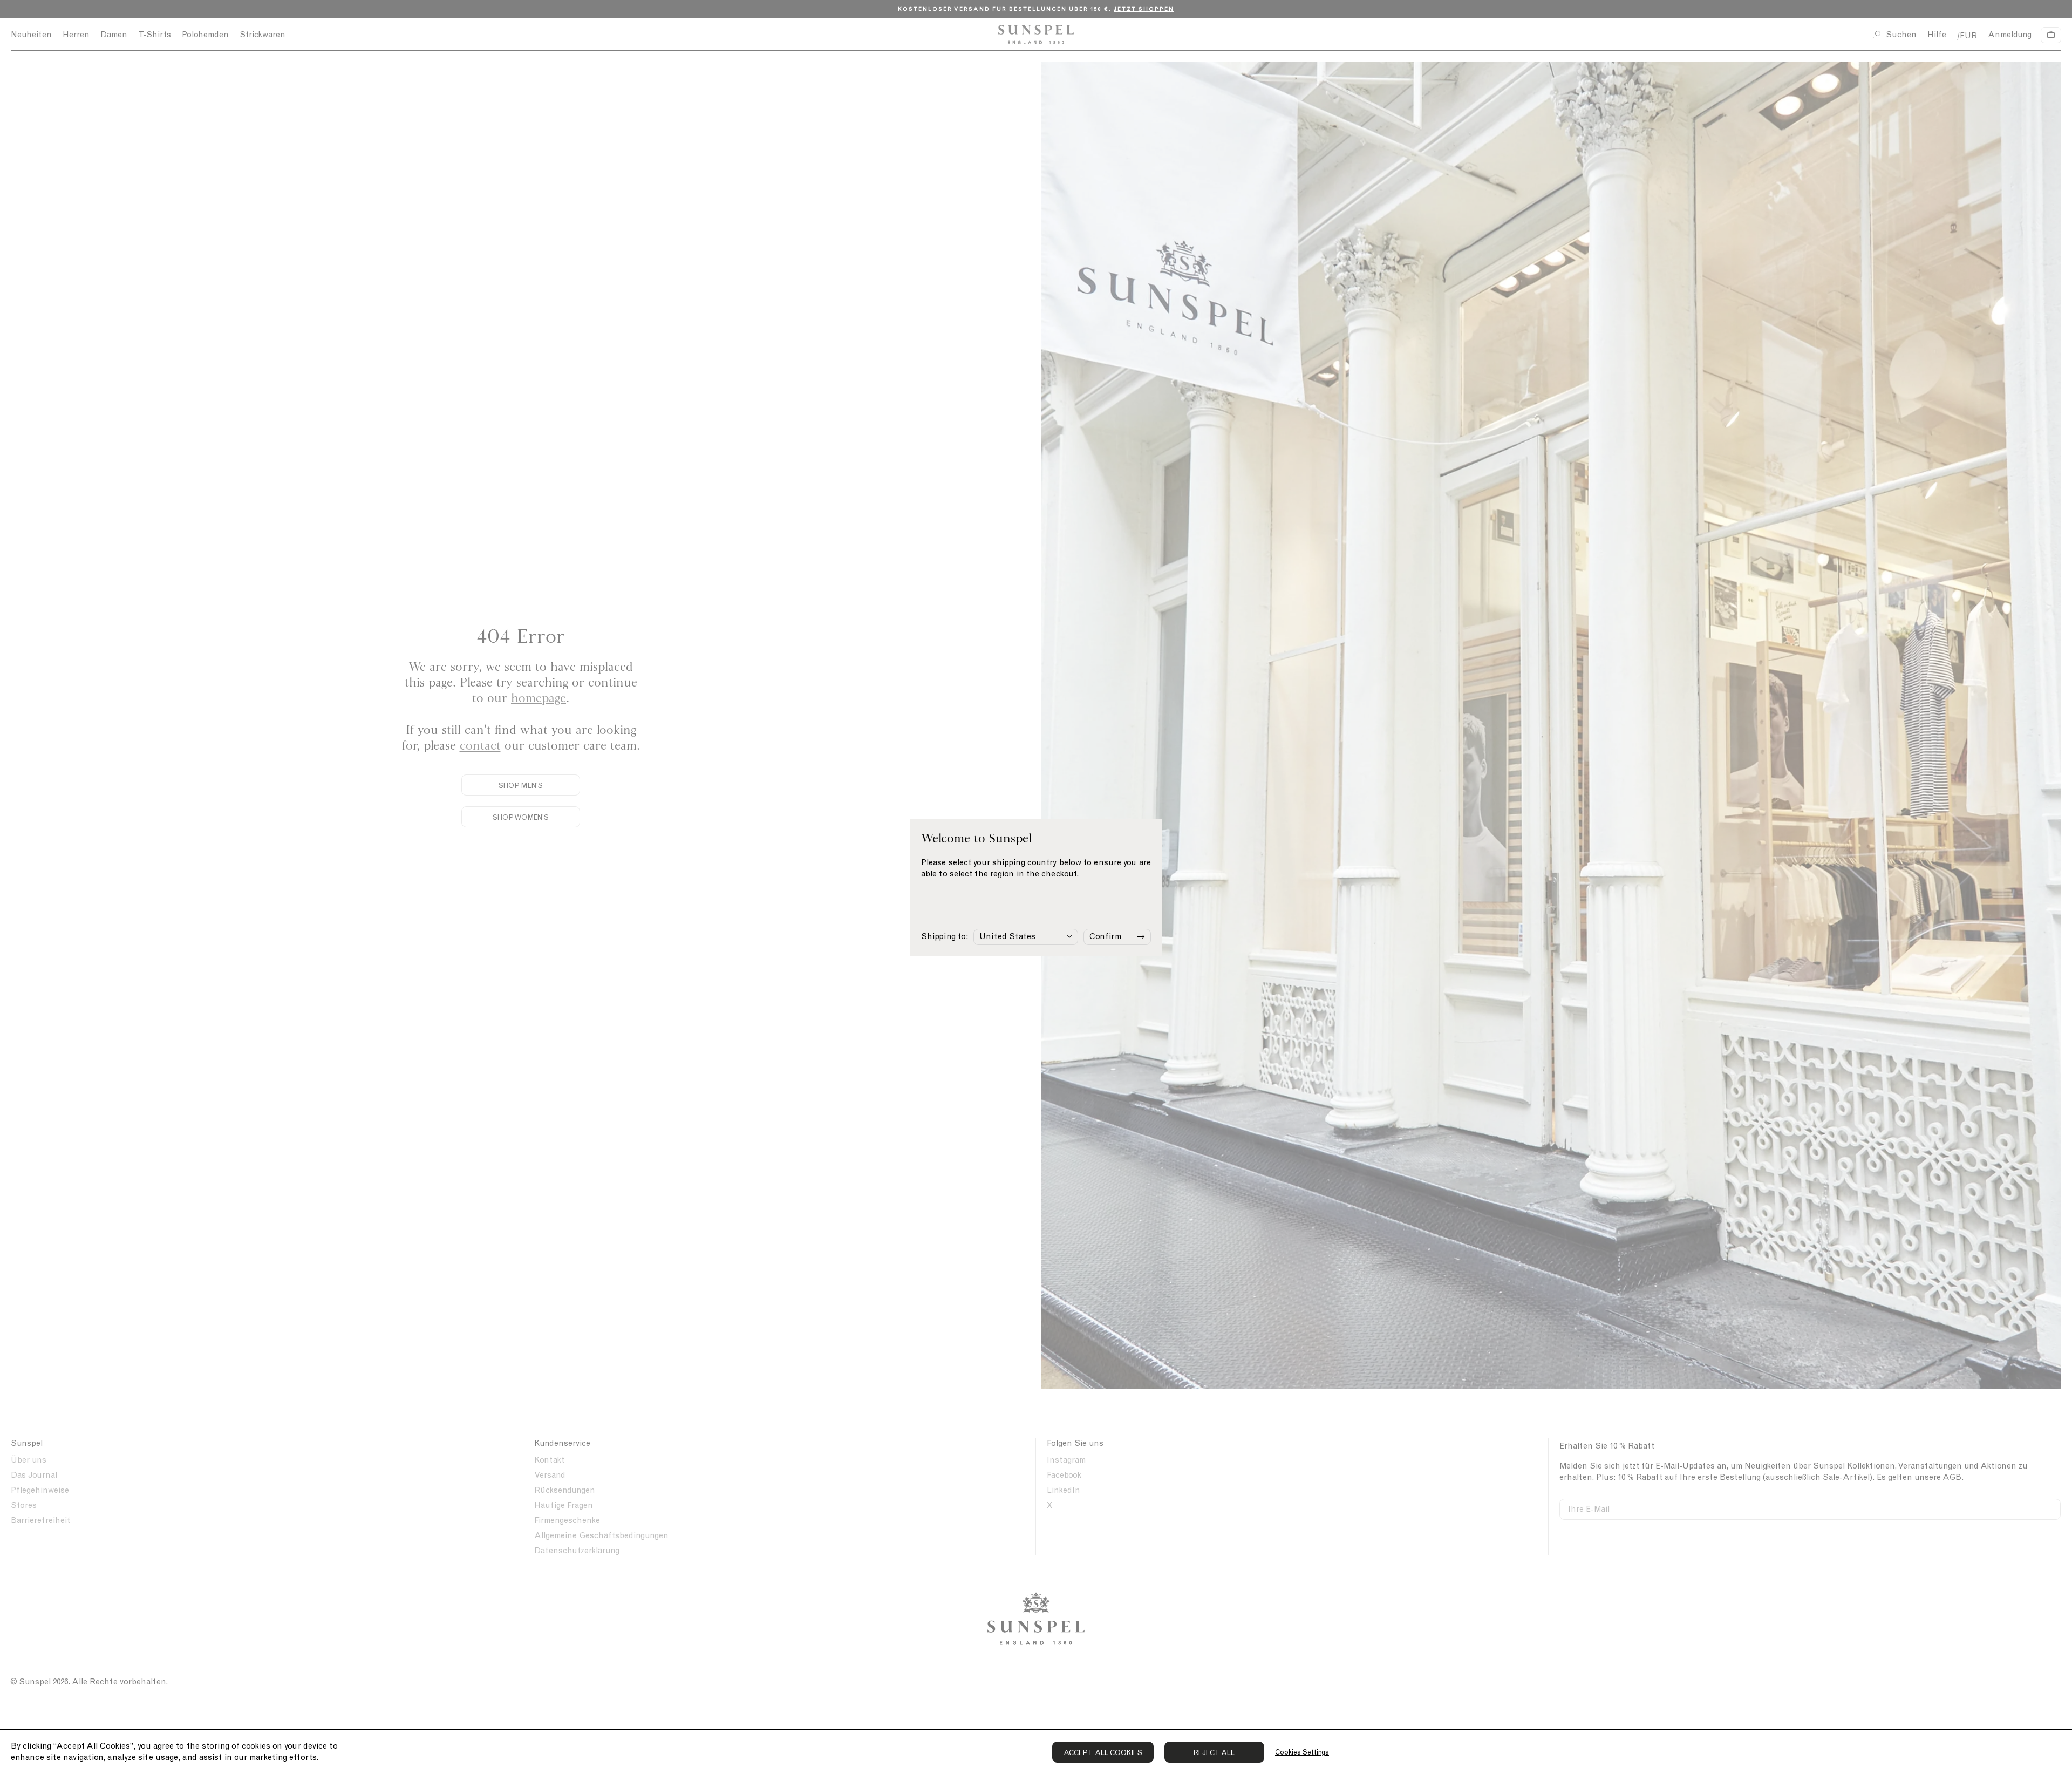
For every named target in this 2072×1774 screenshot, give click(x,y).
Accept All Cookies (1103, 1753)
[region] (1036, 1752)
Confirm (1105, 936)
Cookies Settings (1302, 1752)
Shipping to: (945, 936)
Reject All (1214, 1753)
